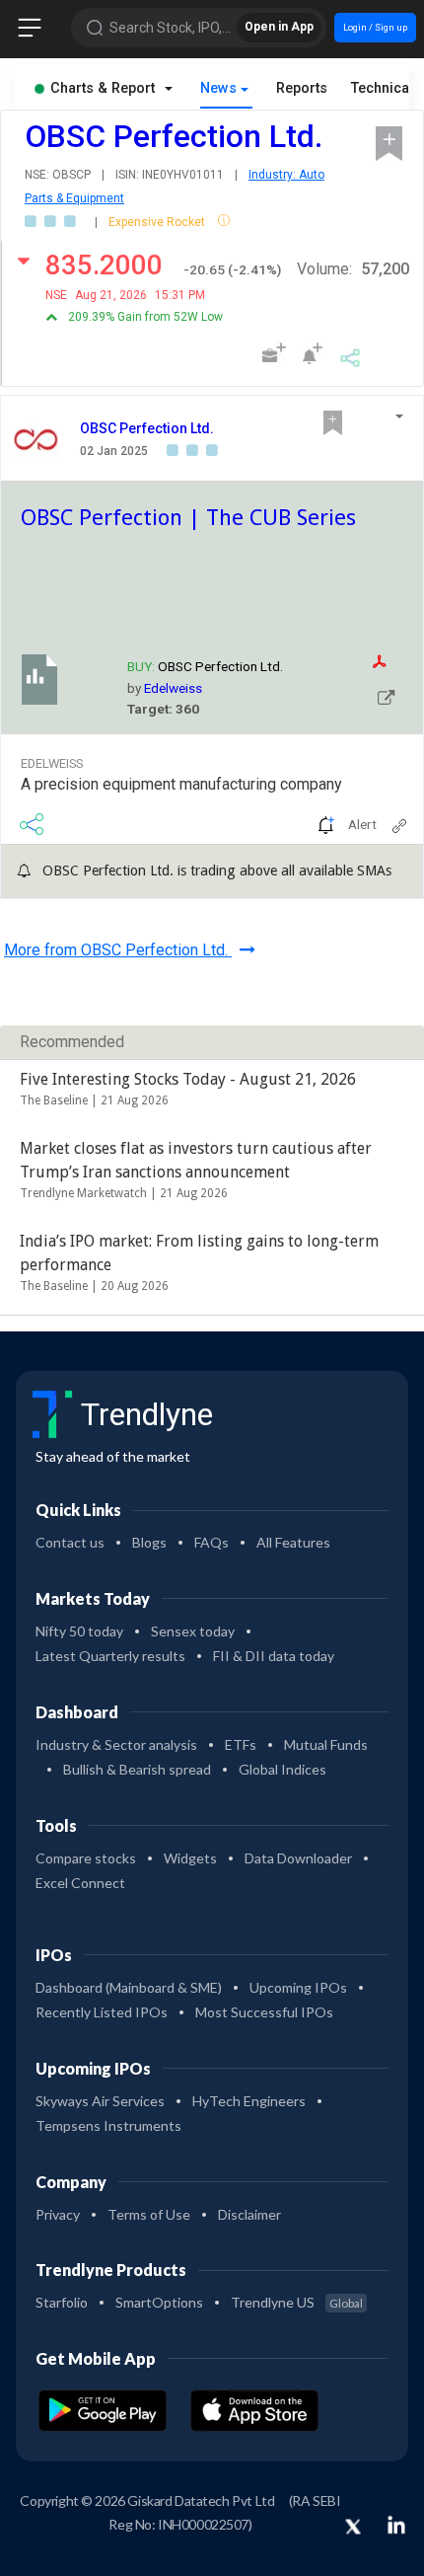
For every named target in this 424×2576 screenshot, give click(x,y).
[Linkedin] (396, 2525)
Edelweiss (173, 688)
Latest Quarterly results (110, 1656)
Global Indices (283, 1769)
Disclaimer (249, 2214)
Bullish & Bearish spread (137, 1769)
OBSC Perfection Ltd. (147, 428)
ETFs (241, 1744)
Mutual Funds (326, 1744)
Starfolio (62, 2302)
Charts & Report (103, 88)
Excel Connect (80, 1883)
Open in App (279, 27)
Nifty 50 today (79, 1631)
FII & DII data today (274, 1656)
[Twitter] (353, 2528)
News (218, 88)
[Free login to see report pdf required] (393, 662)
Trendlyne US (297, 2302)
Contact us (70, 1542)
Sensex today (193, 1631)
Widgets (190, 1858)
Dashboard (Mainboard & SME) (129, 1987)
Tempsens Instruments (108, 2125)
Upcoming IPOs (298, 1987)
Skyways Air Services (100, 2101)
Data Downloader (298, 1858)
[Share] (351, 355)
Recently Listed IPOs (102, 2012)
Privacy (58, 2214)
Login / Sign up (375, 27)
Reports (302, 88)
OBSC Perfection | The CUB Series (188, 517)
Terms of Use (149, 2214)
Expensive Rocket (158, 222)
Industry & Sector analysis (116, 1744)
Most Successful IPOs (264, 2012)
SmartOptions (159, 2302)
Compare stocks (86, 1858)
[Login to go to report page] (387, 696)
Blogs (149, 1542)
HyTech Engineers (249, 2101)
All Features (293, 1542)
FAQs (212, 1542)
